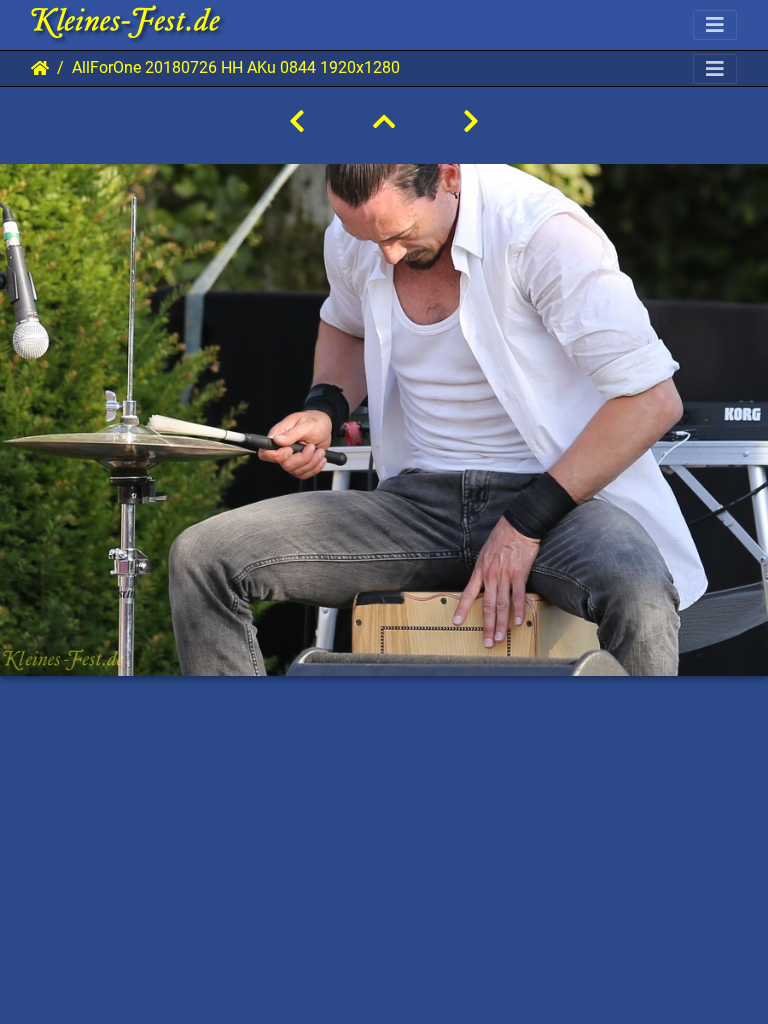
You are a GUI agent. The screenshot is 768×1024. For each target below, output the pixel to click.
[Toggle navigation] (715, 25)
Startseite (40, 68)
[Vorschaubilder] (384, 122)
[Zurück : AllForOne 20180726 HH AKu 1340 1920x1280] (297, 122)
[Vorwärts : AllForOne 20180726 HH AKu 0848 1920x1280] (471, 122)
